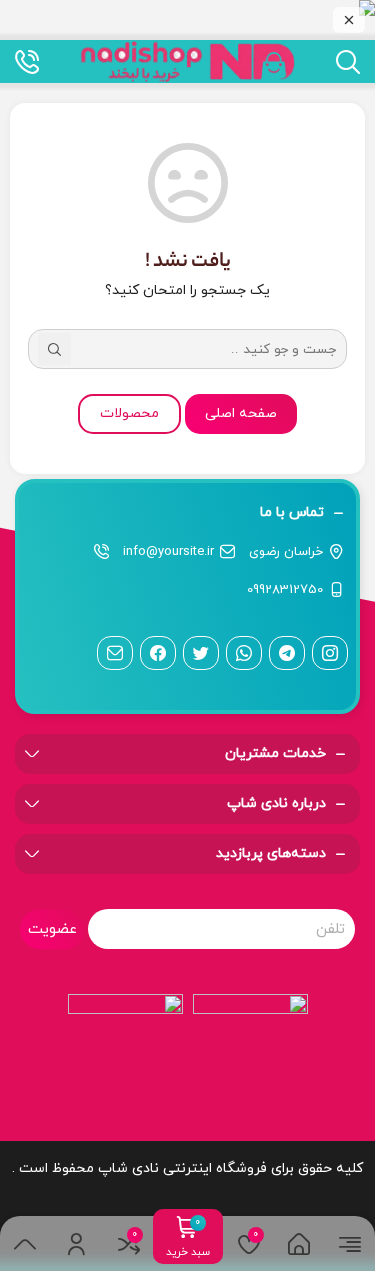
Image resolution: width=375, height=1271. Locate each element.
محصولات (129, 413)
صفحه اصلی (241, 413)
